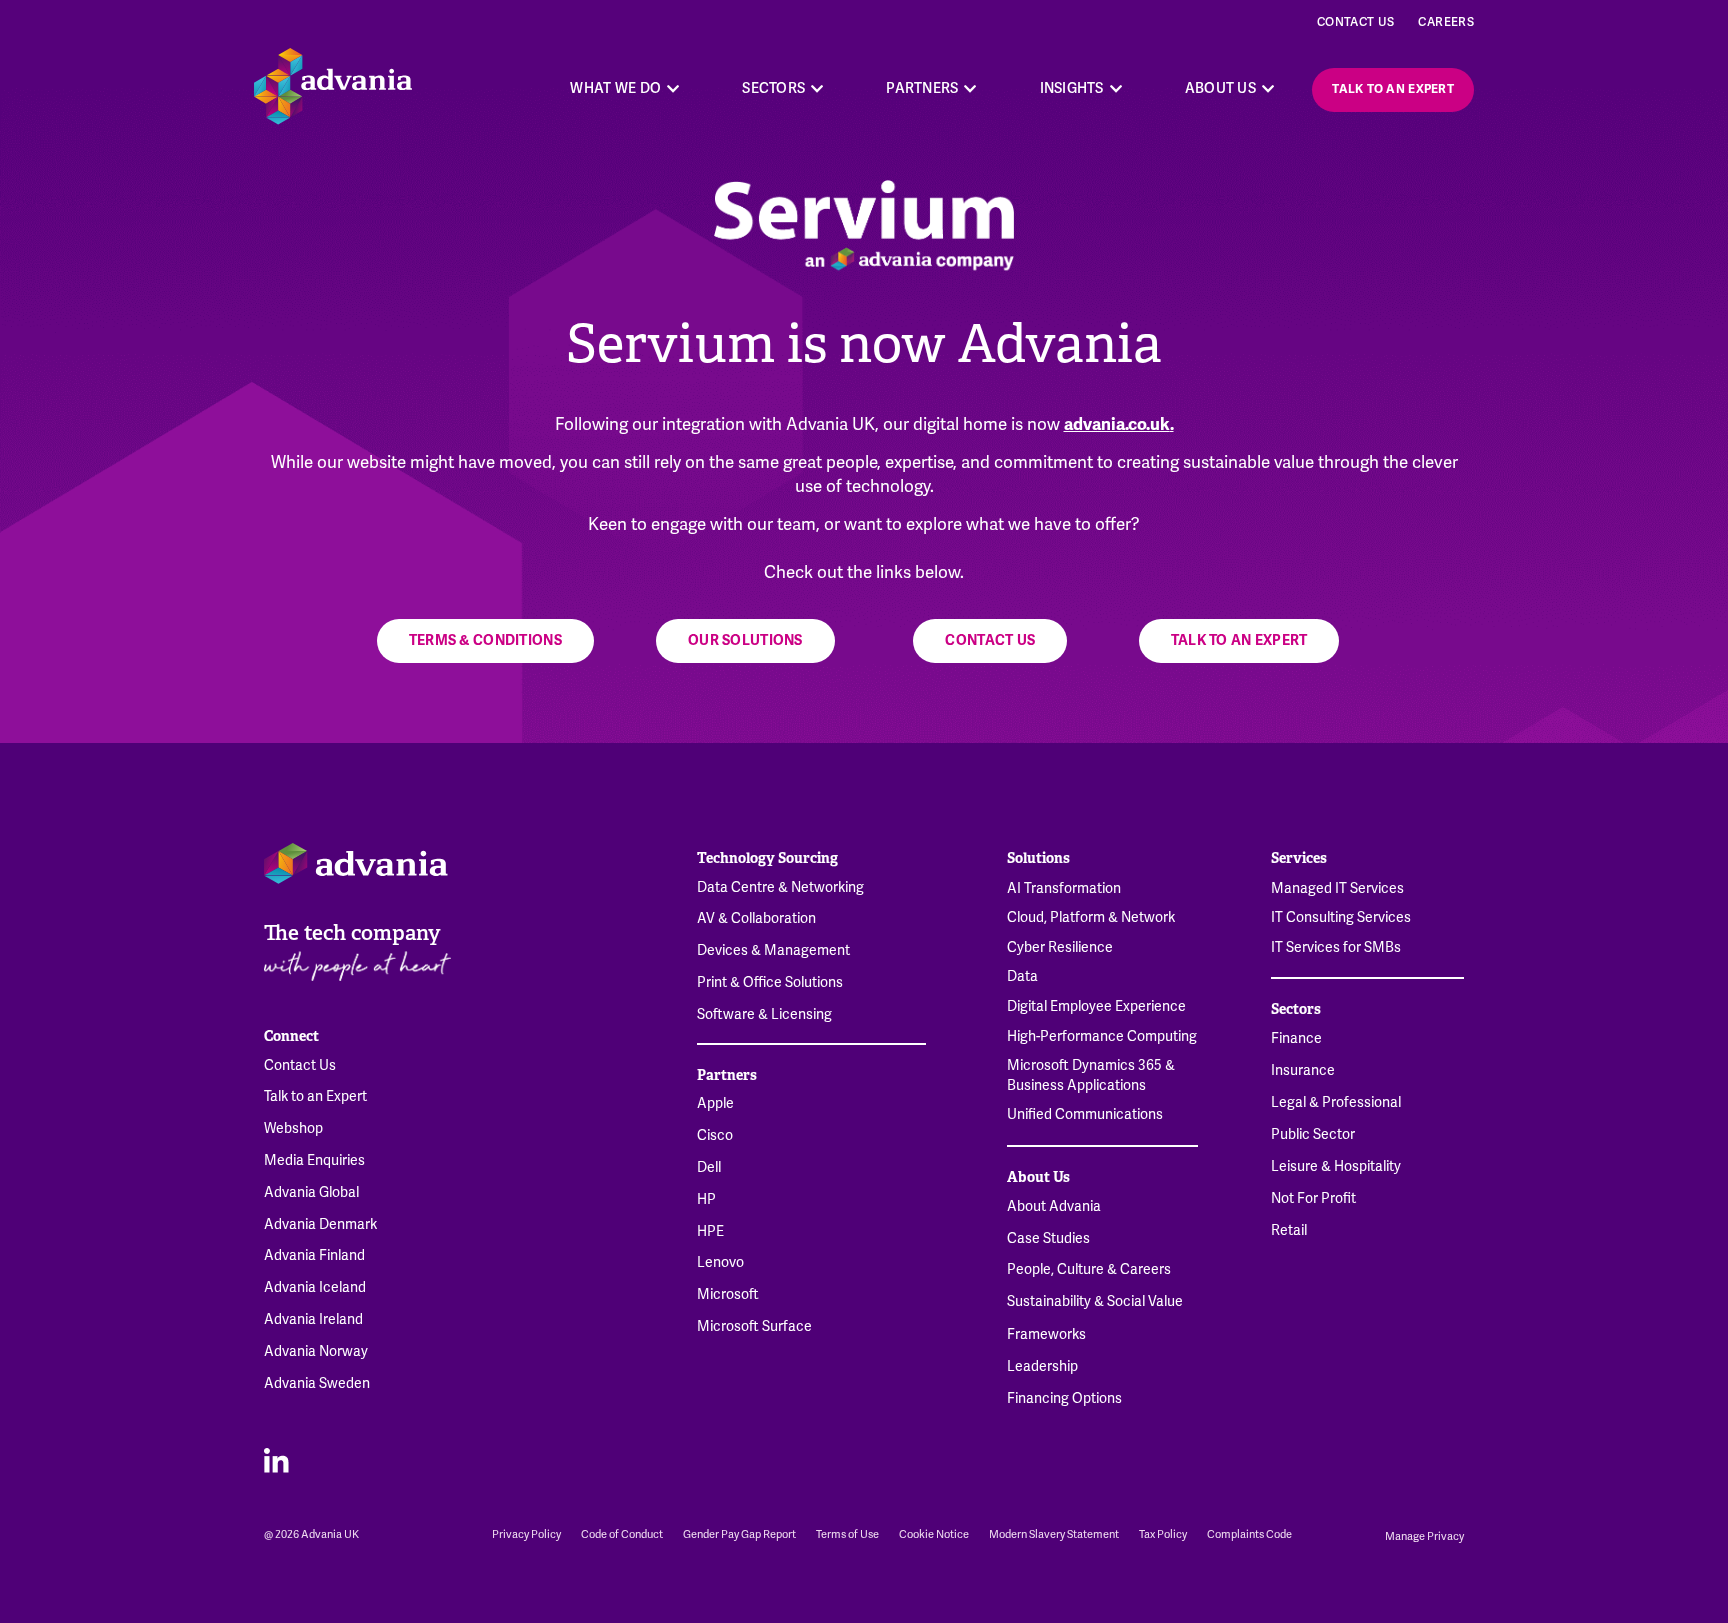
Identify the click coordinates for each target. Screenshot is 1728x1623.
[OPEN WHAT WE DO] (673, 88)
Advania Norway (316, 1351)
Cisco (715, 1135)
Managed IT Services (1337, 888)
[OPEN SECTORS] (817, 88)
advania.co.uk (1117, 424)
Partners (727, 1075)
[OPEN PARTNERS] (971, 88)
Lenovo (720, 1262)
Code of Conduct (622, 1534)
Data (1022, 976)
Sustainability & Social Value (1095, 1301)
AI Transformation (1064, 888)
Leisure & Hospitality (1336, 1166)
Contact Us (1356, 22)
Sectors (1296, 1009)
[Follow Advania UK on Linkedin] (276, 1459)
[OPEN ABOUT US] (1268, 88)
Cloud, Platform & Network (1091, 917)
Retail (1289, 1230)
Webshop (293, 1128)
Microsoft (728, 1294)
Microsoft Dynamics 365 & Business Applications (1091, 1075)
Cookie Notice (934, 1534)
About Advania (1054, 1206)
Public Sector (1313, 1134)
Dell (709, 1167)
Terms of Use (847, 1534)
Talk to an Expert (315, 1096)
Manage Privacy (1424, 1536)
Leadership (1042, 1366)
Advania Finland (314, 1255)
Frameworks (1046, 1334)
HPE (710, 1231)
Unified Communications (1085, 1114)
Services (1299, 858)
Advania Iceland (315, 1287)
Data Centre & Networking (780, 887)
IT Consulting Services (1341, 917)
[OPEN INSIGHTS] (1116, 88)
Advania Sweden (317, 1383)
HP (706, 1199)
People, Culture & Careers (1089, 1269)
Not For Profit (1313, 1198)
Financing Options (1064, 1398)
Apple (715, 1103)
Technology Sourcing (767, 858)
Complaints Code (1249, 1534)
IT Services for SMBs (1336, 947)
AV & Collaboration (756, 918)
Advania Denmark (320, 1224)
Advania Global (311, 1192)
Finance (1296, 1038)
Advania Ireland (313, 1319)
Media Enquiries (314, 1160)
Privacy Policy (526, 1534)
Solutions (1038, 858)
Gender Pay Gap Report (739, 1534)
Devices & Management (773, 950)
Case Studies (1048, 1238)
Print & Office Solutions (770, 982)
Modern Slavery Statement (1054, 1534)
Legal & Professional (1336, 1102)
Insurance (1303, 1070)
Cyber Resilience (1060, 947)
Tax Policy (1163, 1534)
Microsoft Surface (754, 1326)
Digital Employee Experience (1096, 1006)
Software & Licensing (764, 1014)
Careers (1446, 22)
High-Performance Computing (1102, 1036)
